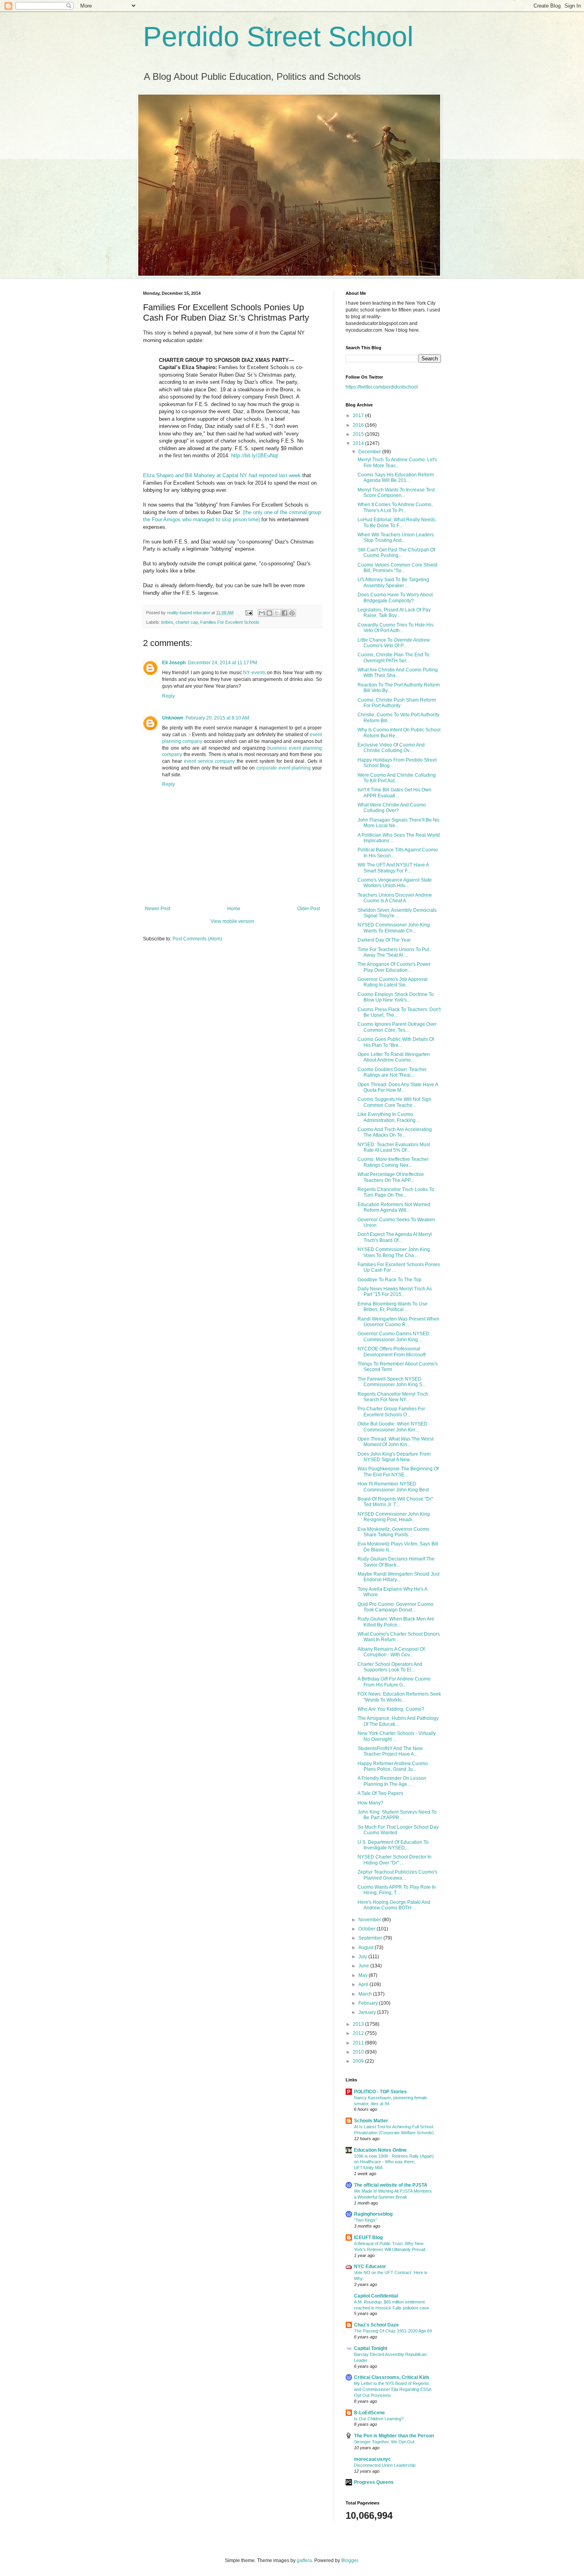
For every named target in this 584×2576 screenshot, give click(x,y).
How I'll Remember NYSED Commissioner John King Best (393, 1487)
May (364, 1975)
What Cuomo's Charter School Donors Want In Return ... (399, 1637)
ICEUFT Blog (368, 2238)
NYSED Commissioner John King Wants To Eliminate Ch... (394, 928)
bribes (167, 622)
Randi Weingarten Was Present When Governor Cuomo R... (398, 1322)
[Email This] (262, 613)
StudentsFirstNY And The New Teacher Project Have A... (390, 1751)
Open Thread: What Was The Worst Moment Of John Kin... (395, 1442)
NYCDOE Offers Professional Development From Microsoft (392, 1352)
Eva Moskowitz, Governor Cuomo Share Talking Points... (394, 1532)
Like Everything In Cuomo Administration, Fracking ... (389, 1117)
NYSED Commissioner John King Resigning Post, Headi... (394, 1517)
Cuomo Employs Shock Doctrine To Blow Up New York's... (396, 997)
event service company (210, 761)
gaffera (304, 2561)
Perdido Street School (278, 37)
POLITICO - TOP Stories (380, 2092)
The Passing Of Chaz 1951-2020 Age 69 (393, 2331)
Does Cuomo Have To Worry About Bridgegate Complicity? (395, 598)
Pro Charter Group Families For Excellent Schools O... (391, 1412)
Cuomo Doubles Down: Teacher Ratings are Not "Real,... (392, 1072)
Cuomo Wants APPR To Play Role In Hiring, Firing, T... (397, 1890)
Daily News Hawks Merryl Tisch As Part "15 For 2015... (395, 1292)
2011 (359, 2043)
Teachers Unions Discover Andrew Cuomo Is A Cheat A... (395, 898)
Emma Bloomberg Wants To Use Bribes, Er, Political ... (393, 1307)
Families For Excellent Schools (230, 622)
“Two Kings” (365, 2220)
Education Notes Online (380, 2150)
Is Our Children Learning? (379, 2419)
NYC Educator (370, 2267)
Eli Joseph (174, 663)
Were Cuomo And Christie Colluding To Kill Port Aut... (397, 778)
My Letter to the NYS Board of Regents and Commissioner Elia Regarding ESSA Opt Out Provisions (393, 2389)
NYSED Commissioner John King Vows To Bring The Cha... (394, 1252)
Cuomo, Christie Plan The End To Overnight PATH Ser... (394, 658)
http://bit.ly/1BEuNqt (255, 455)
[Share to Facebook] (284, 613)
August (366, 1947)
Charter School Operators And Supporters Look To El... (390, 1667)
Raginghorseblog (373, 2214)
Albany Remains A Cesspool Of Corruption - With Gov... (391, 1652)
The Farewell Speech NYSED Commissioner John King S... (392, 1382)
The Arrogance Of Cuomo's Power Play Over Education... (394, 967)
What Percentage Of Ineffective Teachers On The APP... (391, 1177)
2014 (359, 443)
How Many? (370, 1803)
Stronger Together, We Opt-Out (384, 2442)
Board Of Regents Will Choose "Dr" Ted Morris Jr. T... (395, 1502)
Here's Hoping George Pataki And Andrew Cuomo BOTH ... (394, 1905)
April (364, 1984)
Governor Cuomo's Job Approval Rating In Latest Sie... (393, 982)
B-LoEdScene (369, 2413)
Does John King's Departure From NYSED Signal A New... (394, 1457)
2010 (359, 2052)
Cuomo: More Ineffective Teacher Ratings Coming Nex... (393, 1162)
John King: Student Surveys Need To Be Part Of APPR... (397, 1815)
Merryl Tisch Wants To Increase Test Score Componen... (396, 493)
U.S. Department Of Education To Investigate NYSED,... (393, 1845)
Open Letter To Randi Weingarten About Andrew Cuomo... (394, 1057)
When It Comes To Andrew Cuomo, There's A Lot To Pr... (395, 507)
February (369, 2003)
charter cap (187, 622)
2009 (359, 2061)
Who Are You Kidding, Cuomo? (391, 1709)
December (370, 452)
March (366, 1994)
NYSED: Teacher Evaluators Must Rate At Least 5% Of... (394, 1147)
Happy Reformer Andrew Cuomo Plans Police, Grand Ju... (393, 1766)
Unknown (173, 718)
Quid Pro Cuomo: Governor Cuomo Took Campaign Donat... (395, 1607)
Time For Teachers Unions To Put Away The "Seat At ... (393, 952)
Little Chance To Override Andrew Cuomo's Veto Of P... (394, 643)
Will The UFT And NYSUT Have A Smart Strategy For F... (393, 868)
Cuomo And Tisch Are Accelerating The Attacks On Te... (395, 1132)
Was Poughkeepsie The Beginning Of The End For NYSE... (398, 1472)
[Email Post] (249, 613)
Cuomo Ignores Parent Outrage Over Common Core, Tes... (397, 1027)
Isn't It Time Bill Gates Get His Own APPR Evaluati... (394, 793)
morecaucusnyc (372, 2459)
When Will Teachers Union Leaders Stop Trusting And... (396, 538)
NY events (254, 673)
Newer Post (158, 909)
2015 (359, 434)
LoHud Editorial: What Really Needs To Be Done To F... (396, 522)
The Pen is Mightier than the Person (394, 2436)
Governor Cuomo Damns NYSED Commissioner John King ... (394, 1336)
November (370, 1920)
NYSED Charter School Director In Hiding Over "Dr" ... (394, 1860)
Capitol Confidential (376, 2296)
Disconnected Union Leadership (385, 2465)
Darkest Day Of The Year (384, 940)
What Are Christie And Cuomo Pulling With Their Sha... (398, 673)
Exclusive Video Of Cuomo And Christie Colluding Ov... (391, 748)
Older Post (308, 909)
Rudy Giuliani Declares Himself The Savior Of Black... (396, 1562)
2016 (359, 425)
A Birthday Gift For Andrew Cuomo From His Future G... (394, 1682)
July (363, 1957)
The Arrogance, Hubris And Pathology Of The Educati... (398, 1721)
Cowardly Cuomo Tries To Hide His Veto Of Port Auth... (395, 628)
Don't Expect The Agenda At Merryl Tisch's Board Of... (395, 1237)
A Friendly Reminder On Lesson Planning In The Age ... (392, 1781)
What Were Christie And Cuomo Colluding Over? (392, 808)
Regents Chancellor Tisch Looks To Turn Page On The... (396, 1192)
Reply (168, 696)
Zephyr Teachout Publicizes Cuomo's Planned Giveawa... (397, 1875)
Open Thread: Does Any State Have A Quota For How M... (398, 1087)
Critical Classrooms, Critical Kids (392, 2377)
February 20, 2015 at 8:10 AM (217, 718)
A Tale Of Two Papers (380, 1793)
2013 (359, 2024)
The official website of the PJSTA (391, 2185)
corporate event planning (283, 768)
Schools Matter (371, 2121)
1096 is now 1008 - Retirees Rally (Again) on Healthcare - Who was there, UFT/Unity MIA (394, 2162)
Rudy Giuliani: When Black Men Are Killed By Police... (396, 1622)
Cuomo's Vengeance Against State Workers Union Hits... (395, 883)
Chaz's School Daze (376, 2325)
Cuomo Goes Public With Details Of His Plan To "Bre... (396, 1042)
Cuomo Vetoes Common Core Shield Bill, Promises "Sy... (397, 568)
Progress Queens (374, 2482)
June (364, 1966)
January (368, 2012)
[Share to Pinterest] (292, 613)
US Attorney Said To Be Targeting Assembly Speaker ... (393, 582)
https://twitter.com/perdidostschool (382, 387)
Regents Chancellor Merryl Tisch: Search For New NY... (394, 1397)
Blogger (350, 2561)
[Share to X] (277, 613)
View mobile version (232, 921)
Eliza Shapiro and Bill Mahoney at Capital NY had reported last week (222, 475)
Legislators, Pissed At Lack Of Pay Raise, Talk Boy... (394, 613)
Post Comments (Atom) (197, 939)
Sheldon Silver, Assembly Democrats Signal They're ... (397, 913)
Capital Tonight (371, 2348)
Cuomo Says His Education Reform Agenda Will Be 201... (396, 478)
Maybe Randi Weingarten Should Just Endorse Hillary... (398, 1577)
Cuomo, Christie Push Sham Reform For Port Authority (397, 703)
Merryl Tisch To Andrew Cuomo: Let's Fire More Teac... (397, 462)
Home (234, 909)
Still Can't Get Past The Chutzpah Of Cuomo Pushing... (396, 553)
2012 (359, 2033)
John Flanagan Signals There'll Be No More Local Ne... (398, 823)
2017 (359, 416)
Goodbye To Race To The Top (390, 1280)
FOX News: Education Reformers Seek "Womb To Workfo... (399, 1697)
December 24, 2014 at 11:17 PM (222, 663)
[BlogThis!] (269, 613)
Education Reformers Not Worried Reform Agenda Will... (394, 1207)
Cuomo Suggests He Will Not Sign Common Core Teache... (394, 1102)
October (367, 1929)
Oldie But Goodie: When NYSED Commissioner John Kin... (393, 1427)
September (371, 1938)
